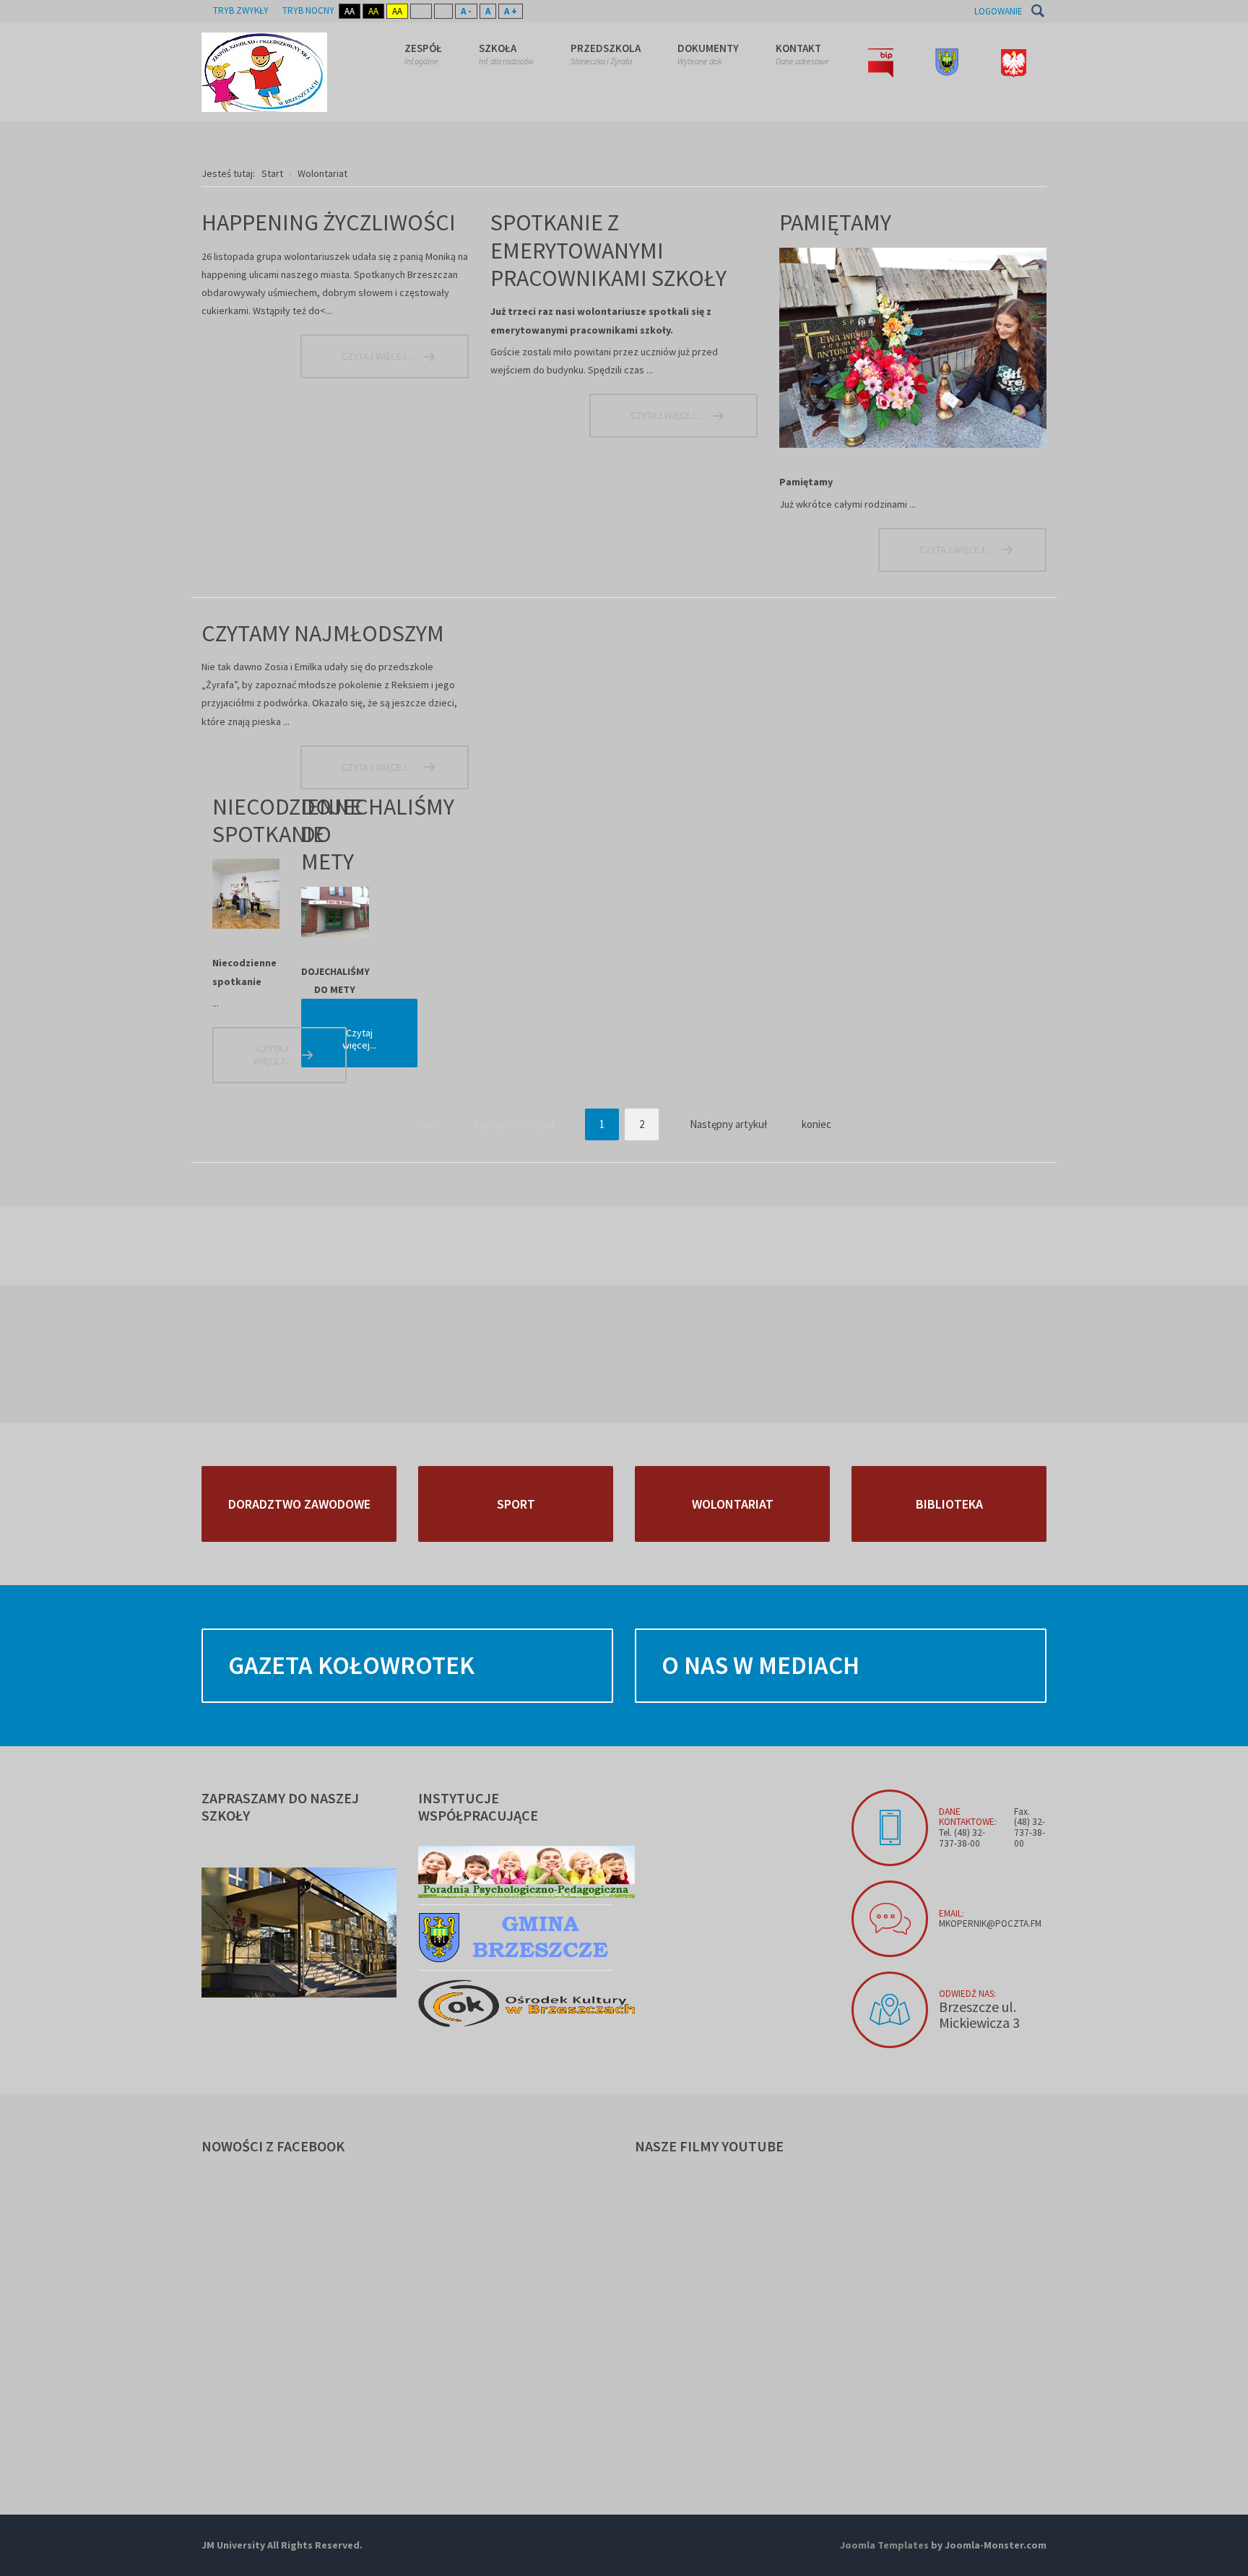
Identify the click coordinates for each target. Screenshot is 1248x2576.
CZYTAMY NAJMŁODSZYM (323, 633)
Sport (516, 1504)
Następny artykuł (728, 1124)
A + (511, 11)
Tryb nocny (308, 10)
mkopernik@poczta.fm (990, 1924)
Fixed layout (421, 11)
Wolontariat (733, 1504)
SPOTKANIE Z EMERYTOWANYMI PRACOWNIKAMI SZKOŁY (608, 250)
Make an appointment (890, 1828)
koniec (816, 1124)
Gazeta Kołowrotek (351, 1665)
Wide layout (443, 11)
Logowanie (998, 11)
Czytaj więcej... (377, 356)
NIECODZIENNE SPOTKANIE (287, 820)
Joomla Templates (884, 2545)
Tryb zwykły (241, 10)
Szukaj (1037, 11)
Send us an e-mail (890, 1919)
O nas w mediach (760, 1665)
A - (466, 11)
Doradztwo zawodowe (299, 1504)
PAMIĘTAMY (835, 222)
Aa (350, 11)
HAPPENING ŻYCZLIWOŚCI (329, 222)
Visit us (890, 2010)
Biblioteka (949, 1504)
